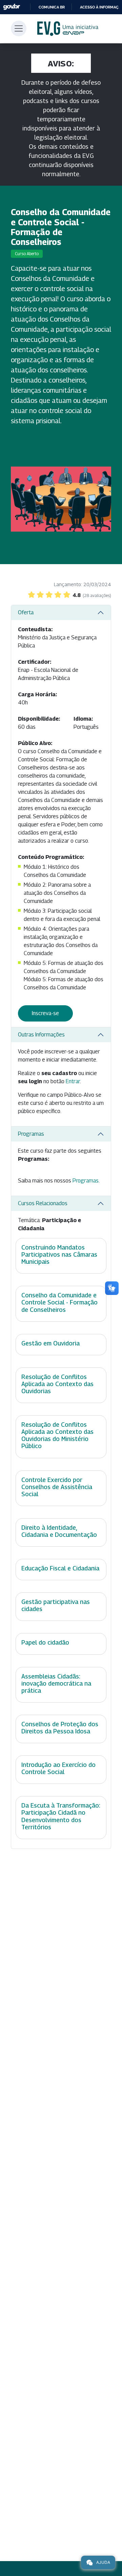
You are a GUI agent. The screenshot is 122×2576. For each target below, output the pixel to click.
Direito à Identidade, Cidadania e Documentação (59, 1531)
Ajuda (103, 2562)
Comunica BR (52, 7)
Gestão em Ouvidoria (50, 1343)
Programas (31, 1134)
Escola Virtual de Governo (68, 29)
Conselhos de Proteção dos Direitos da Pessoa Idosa (60, 1728)
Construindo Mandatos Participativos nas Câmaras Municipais (59, 1254)
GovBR (12, 7)
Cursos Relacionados (43, 1203)
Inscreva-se (45, 1013)
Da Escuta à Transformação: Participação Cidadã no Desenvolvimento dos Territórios (61, 1816)
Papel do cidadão (45, 1642)
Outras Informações (41, 1035)
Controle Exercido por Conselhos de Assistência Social (57, 1487)
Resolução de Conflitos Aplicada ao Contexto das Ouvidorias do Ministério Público (57, 1435)
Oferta (26, 612)
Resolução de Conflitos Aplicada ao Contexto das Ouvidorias (57, 1384)
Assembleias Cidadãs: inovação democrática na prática (56, 1683)
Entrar (73, 1081)
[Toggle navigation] (19, 28)
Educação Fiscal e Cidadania (60, 1568)
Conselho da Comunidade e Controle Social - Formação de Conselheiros (59, 1302)
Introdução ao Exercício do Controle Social (58, 1768)
